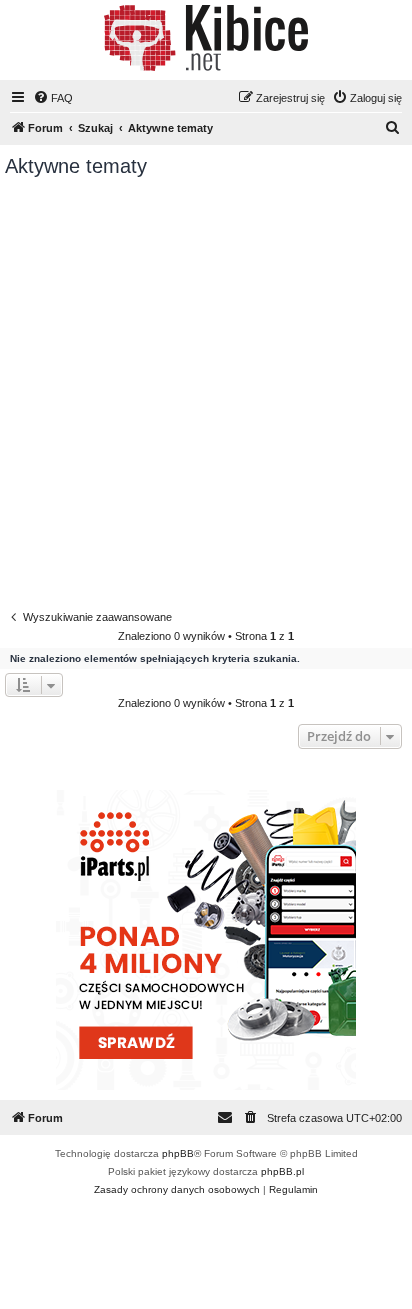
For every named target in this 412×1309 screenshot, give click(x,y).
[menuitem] (53, 98)
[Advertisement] (206, 394)
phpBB (178, 1153)
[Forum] (205, 38)
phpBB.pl (282, 1171)
